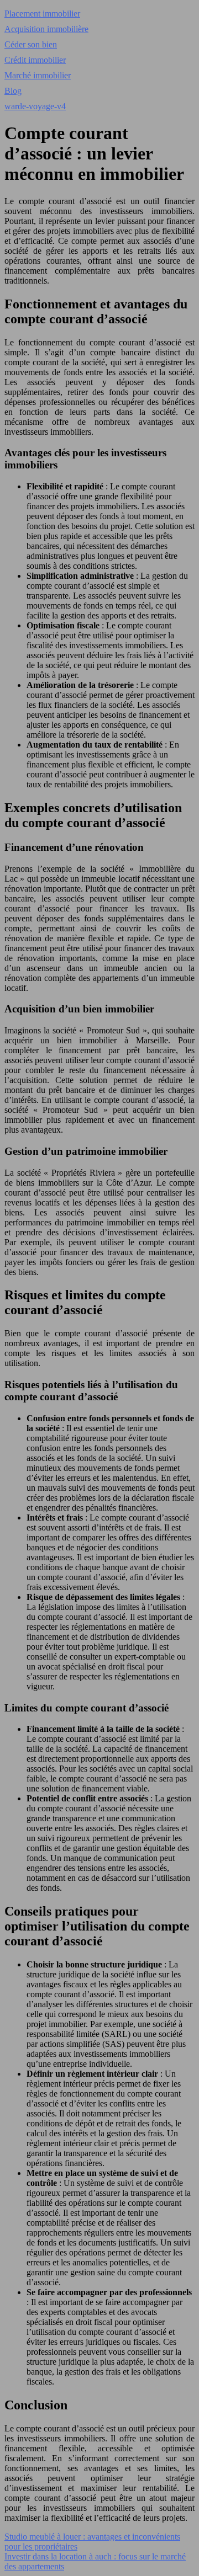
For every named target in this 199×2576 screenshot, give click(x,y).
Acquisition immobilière (46, 29)
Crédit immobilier (35, 60)
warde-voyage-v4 (35, 106)
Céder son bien (31, 44)
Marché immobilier (38, 75)
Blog (13, 91)
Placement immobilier (42, 14)
